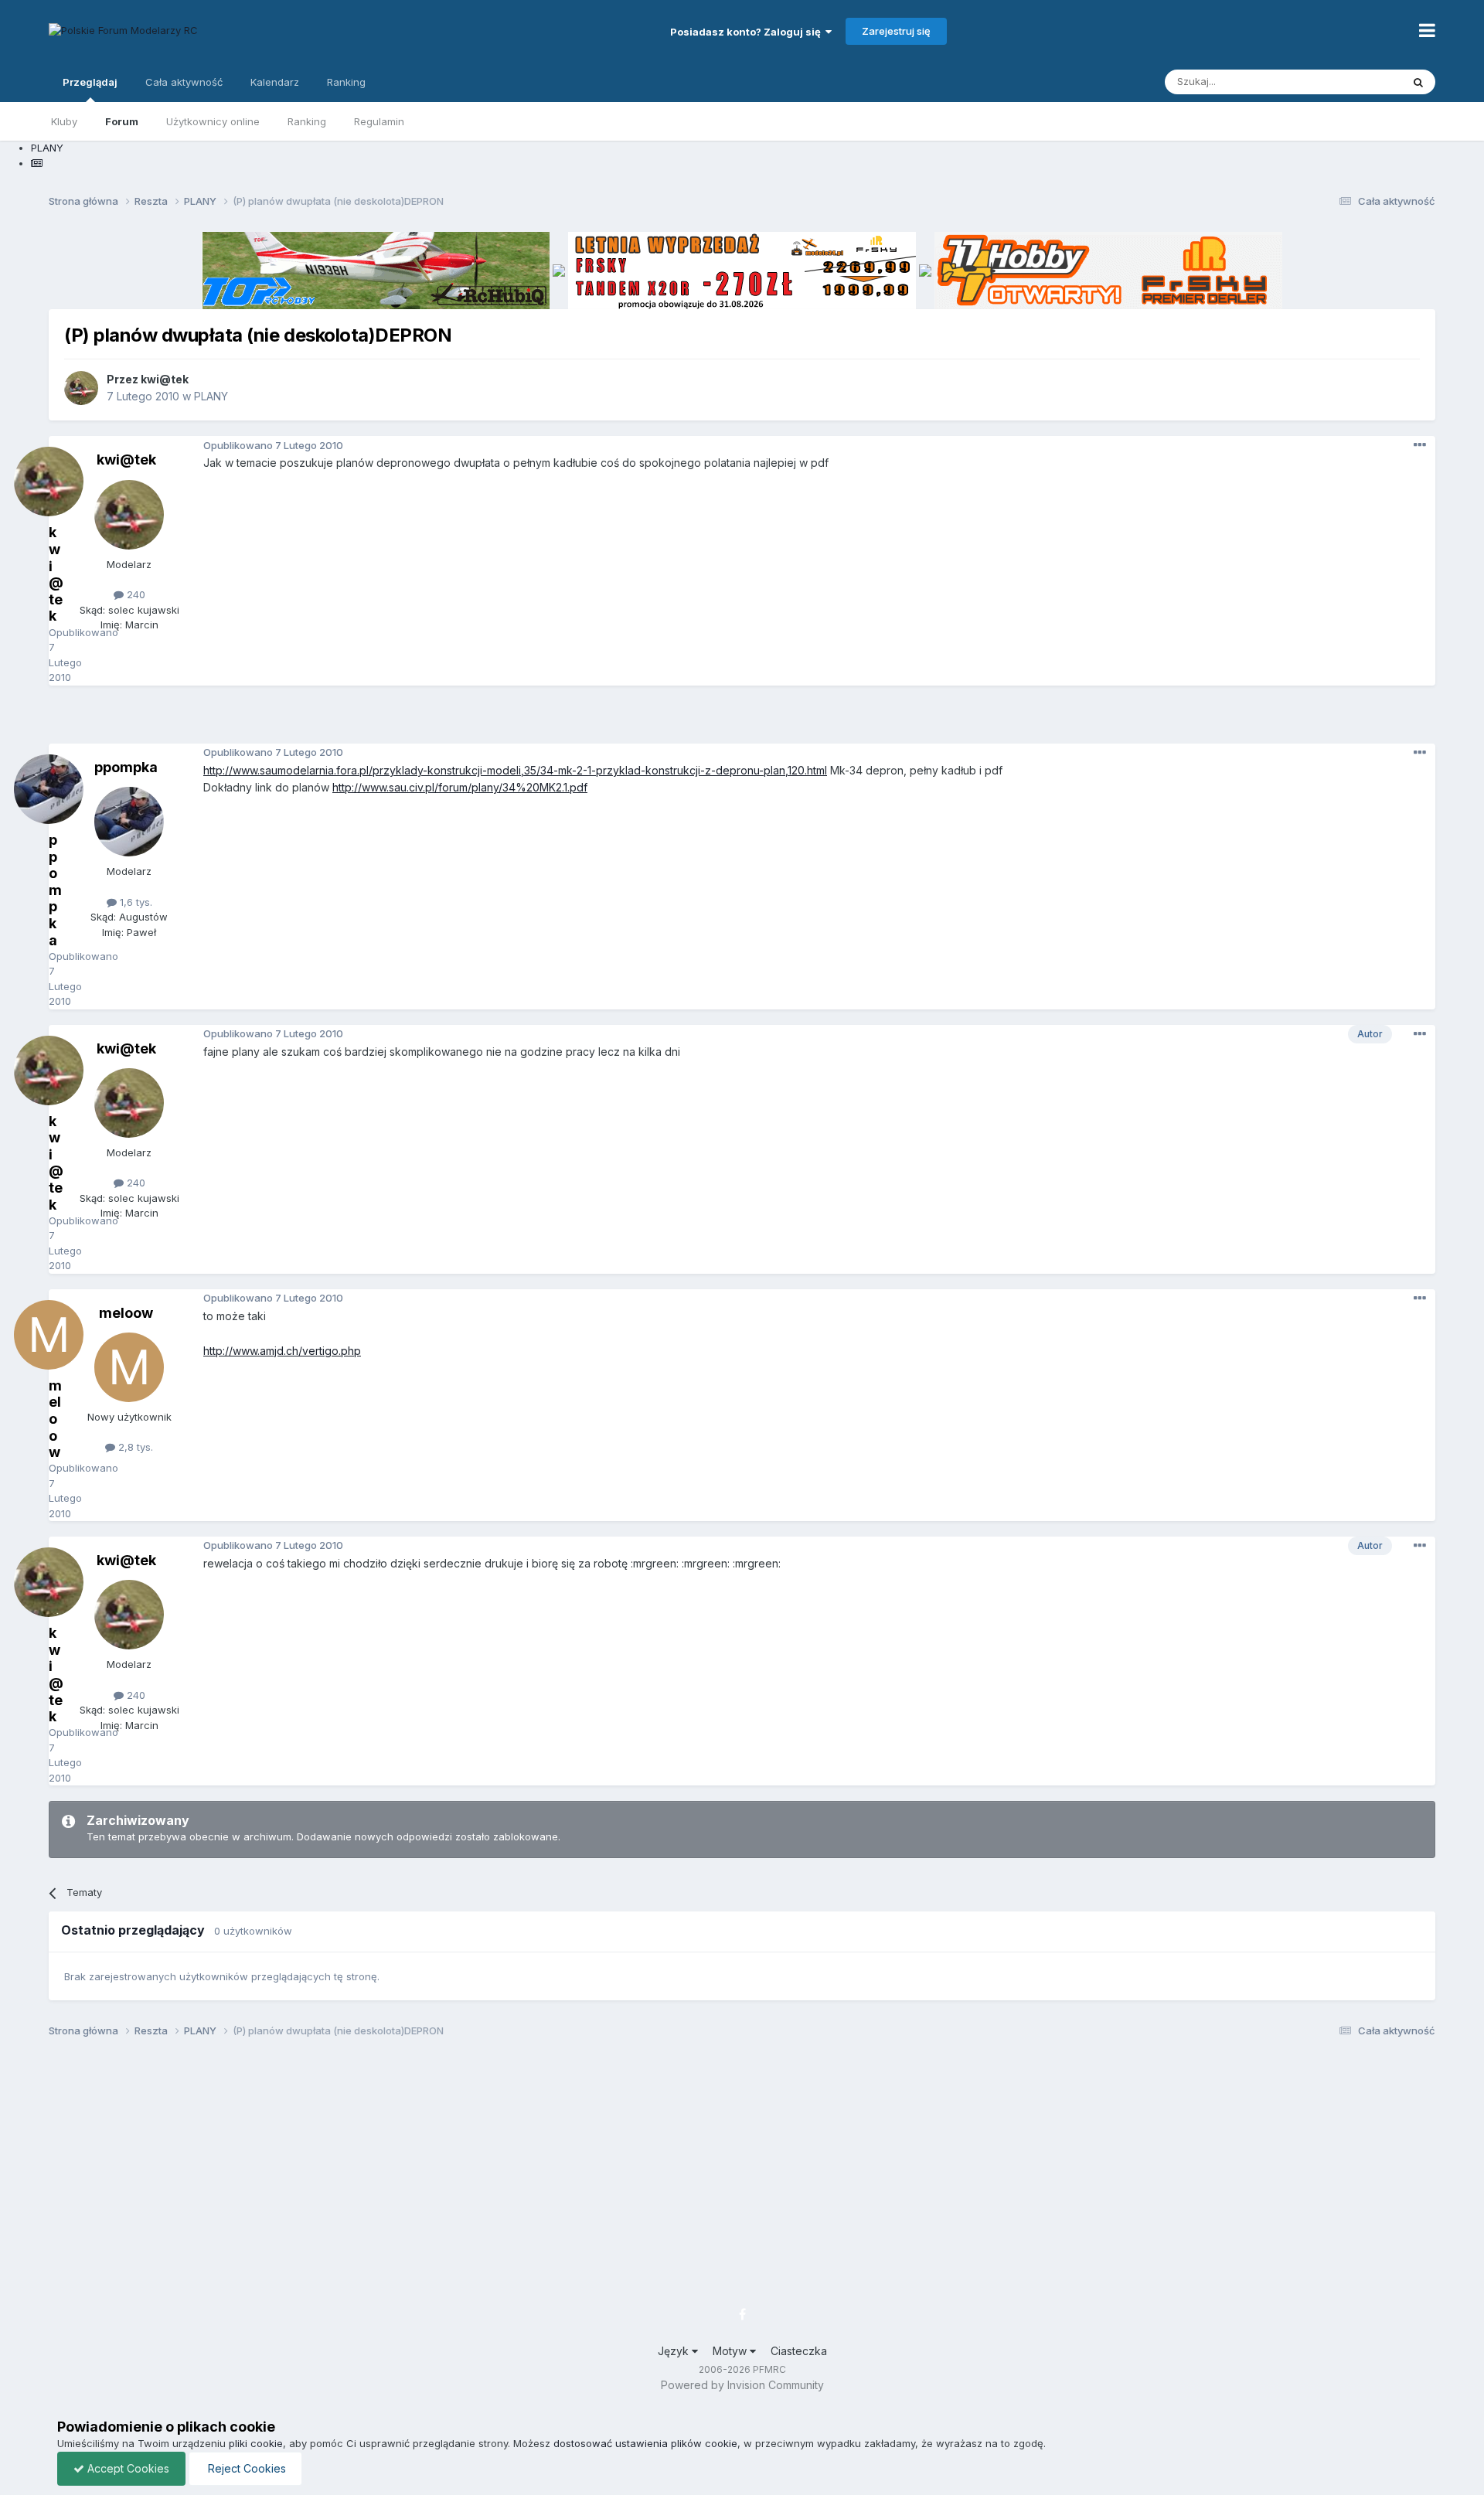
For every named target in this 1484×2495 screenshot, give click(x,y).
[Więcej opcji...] (1420, 445)
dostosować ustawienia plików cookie (645, 2443)
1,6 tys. (134, 902)
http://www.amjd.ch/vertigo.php (282, 1351)
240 (134, 594)
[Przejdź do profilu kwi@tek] (81, 388)
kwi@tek (165, 379)
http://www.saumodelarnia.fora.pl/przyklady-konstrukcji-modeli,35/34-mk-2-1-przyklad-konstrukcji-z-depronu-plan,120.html (515, 770)
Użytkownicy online (213, 121)
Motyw (731, 2351)
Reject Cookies (245, 2468)
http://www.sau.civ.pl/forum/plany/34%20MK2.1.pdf (460, 787)
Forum (122, 121)
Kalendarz (275, 82)
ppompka (126, 767)
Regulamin (379, 121)
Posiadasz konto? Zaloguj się (748, 32)
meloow (126, 1313)
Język (675, 2351)
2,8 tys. (134, 1447)
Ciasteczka (799, 2351)
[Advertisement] (742, 720)
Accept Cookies (127, 2468)
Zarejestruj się (896, 31)
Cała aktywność (184, 82)
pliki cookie (256, 2443)
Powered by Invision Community (742, 2385)
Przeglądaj (90, 82)
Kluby (64, 121)
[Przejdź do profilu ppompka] (129, 822)
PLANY (211, 396)
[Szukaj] (1418, 82)
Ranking (307, 121)
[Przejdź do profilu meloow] (129, 1367)
